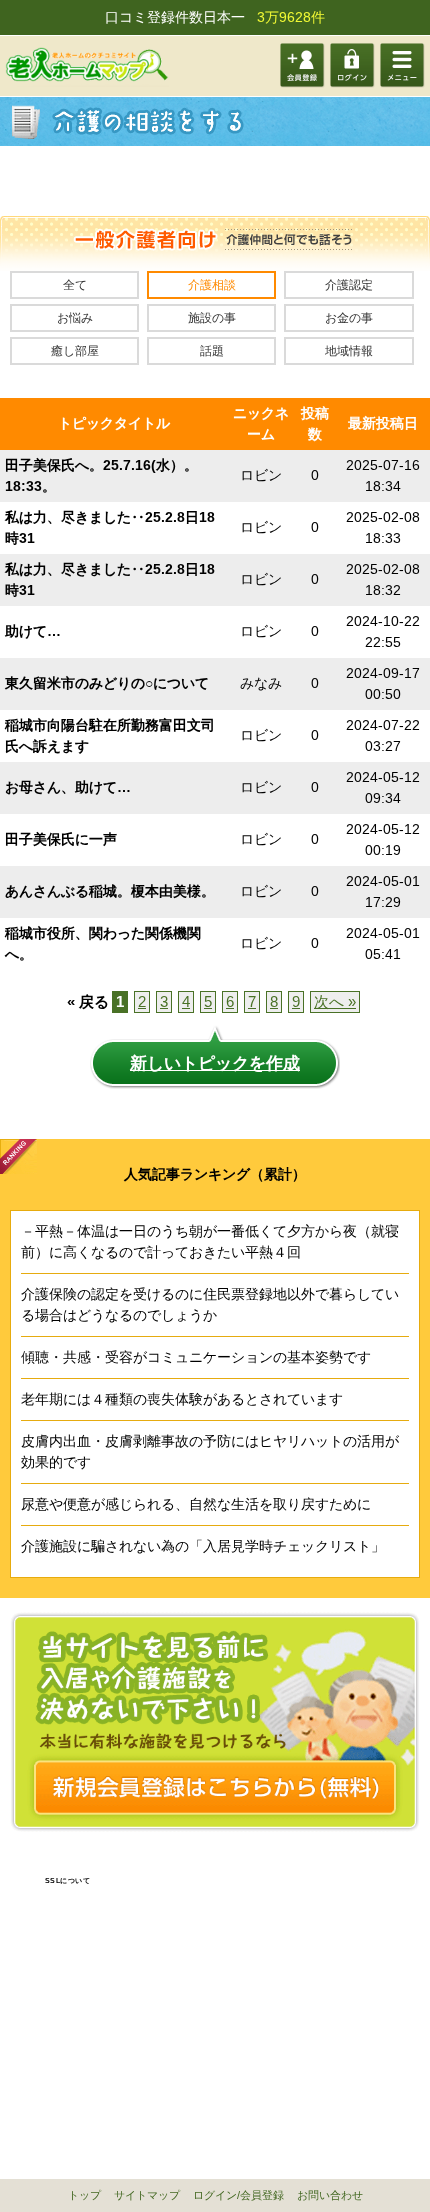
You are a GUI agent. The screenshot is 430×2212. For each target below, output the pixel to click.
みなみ (261, 683)
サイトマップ (147, 2195)
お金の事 (349, 318)
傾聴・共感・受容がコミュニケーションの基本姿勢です (196, 1357)
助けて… (33, 631)
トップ (84, 2195)
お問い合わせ (330, 2195)
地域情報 (349, 351)
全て (75, 285)
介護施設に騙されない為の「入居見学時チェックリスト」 (203, 1546)
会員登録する (302, 65)
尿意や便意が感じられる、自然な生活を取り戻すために (196, 1504)
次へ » (335, 1002)
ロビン (261, 475)
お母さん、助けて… (68, 787)
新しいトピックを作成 (215, 1063)
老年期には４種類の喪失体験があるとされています (182, 1399)
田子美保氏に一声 (61, 839)
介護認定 (349, 285)
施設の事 (212, 318)
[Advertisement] (215, 181)
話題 (212, 351)
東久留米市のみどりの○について (107, 683)
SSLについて (68, 1880)
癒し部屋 (75, 351)
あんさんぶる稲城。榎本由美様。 (110, 891)
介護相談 (212, 285)
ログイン (352, 65)
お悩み (75, 318)
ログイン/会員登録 (238, 2195)
